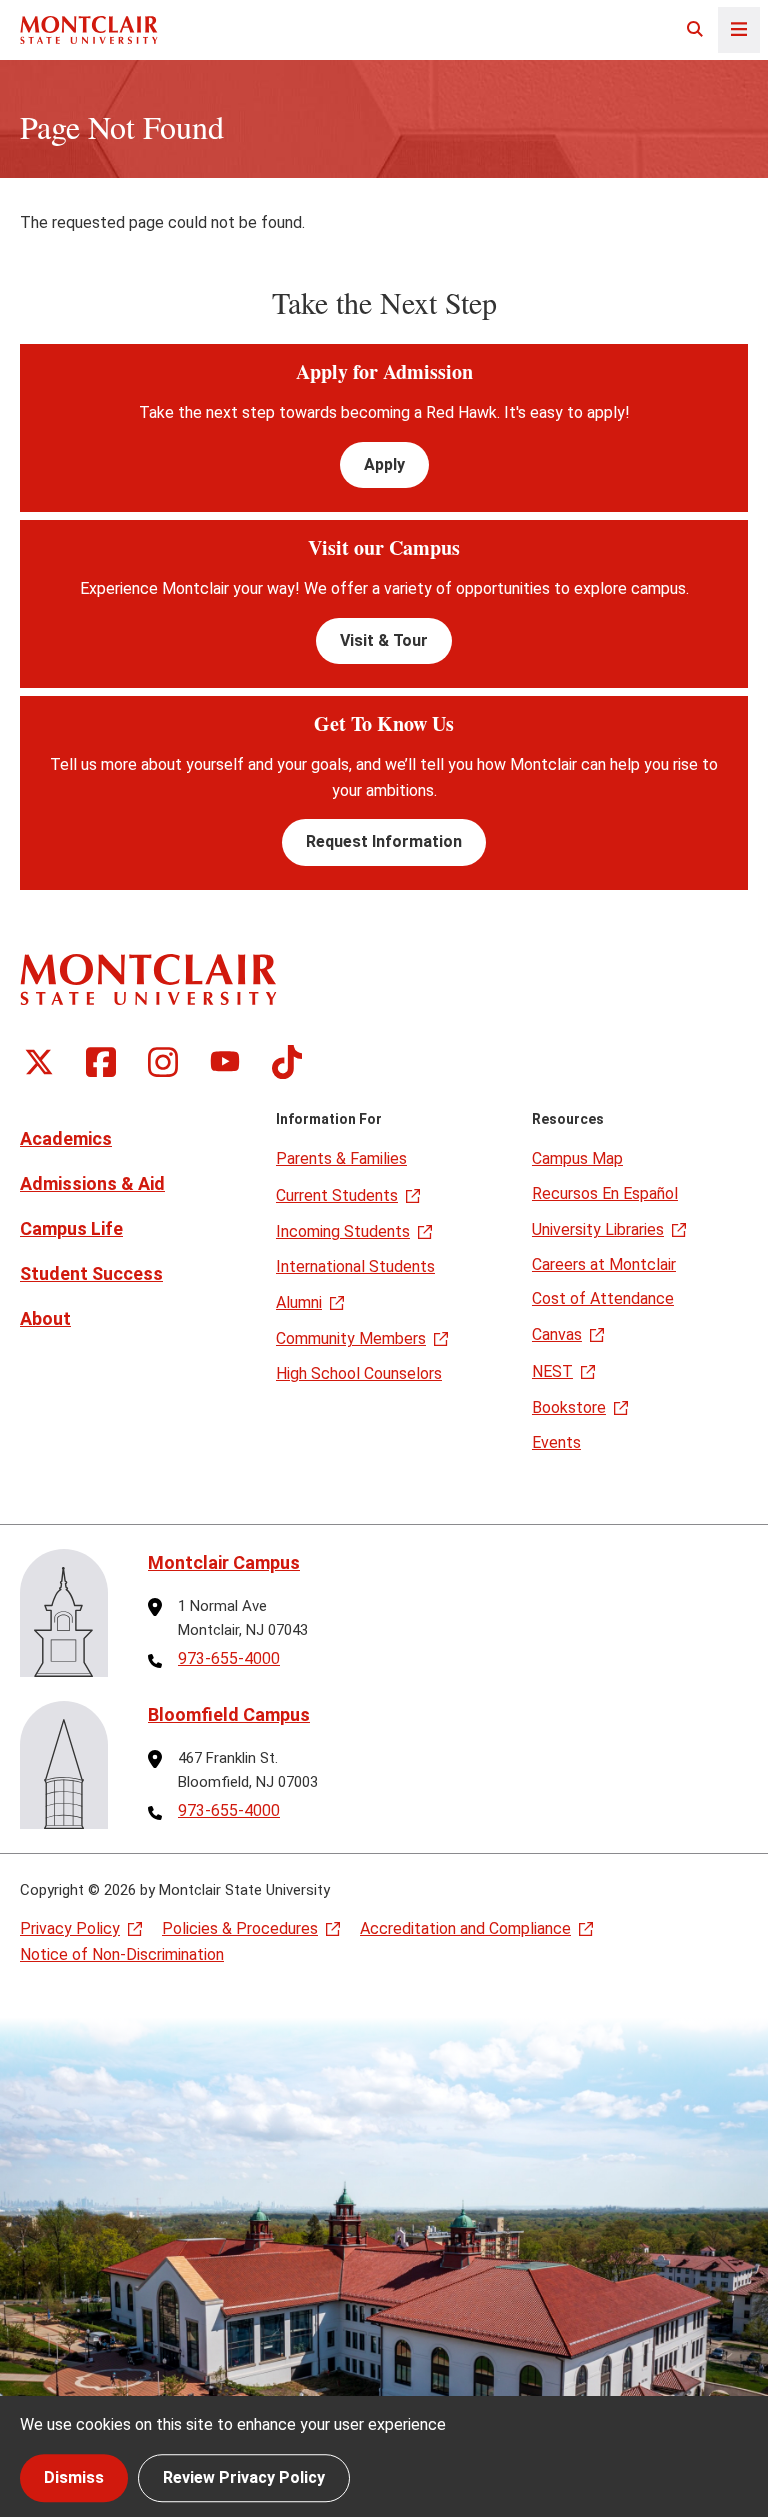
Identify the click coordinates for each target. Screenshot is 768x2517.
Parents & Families (341, 1158)
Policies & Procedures (240, 1928)
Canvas (557, 1334)
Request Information (384, 841)
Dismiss (74, 2477)
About (45, 1318)
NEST (552, 1371)
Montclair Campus (224, 1562)
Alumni (299, 1302)
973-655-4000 (229, 1659)
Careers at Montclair (604, 1264)
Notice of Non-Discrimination (122, 1954)
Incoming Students (343, 1231)
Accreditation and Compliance (465, 1928)
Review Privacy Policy (244, 2477)
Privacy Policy (70, 1928)
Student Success (91, 1273)
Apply (384, 464)
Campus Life (71, 1228)
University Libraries (598, 1229)
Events (556, 1442)
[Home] (89, 29)
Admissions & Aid (92, 1183)
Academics (66, 1138)
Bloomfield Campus (229, 1714)
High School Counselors (359, 1373)
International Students (355, 1266)
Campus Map (577, 1158)
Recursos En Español (605, 1193)
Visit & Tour (384, 640)
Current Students (337, 1195)
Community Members (351, 1338)
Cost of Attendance (603, 1298)
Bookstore (569, 1407)
